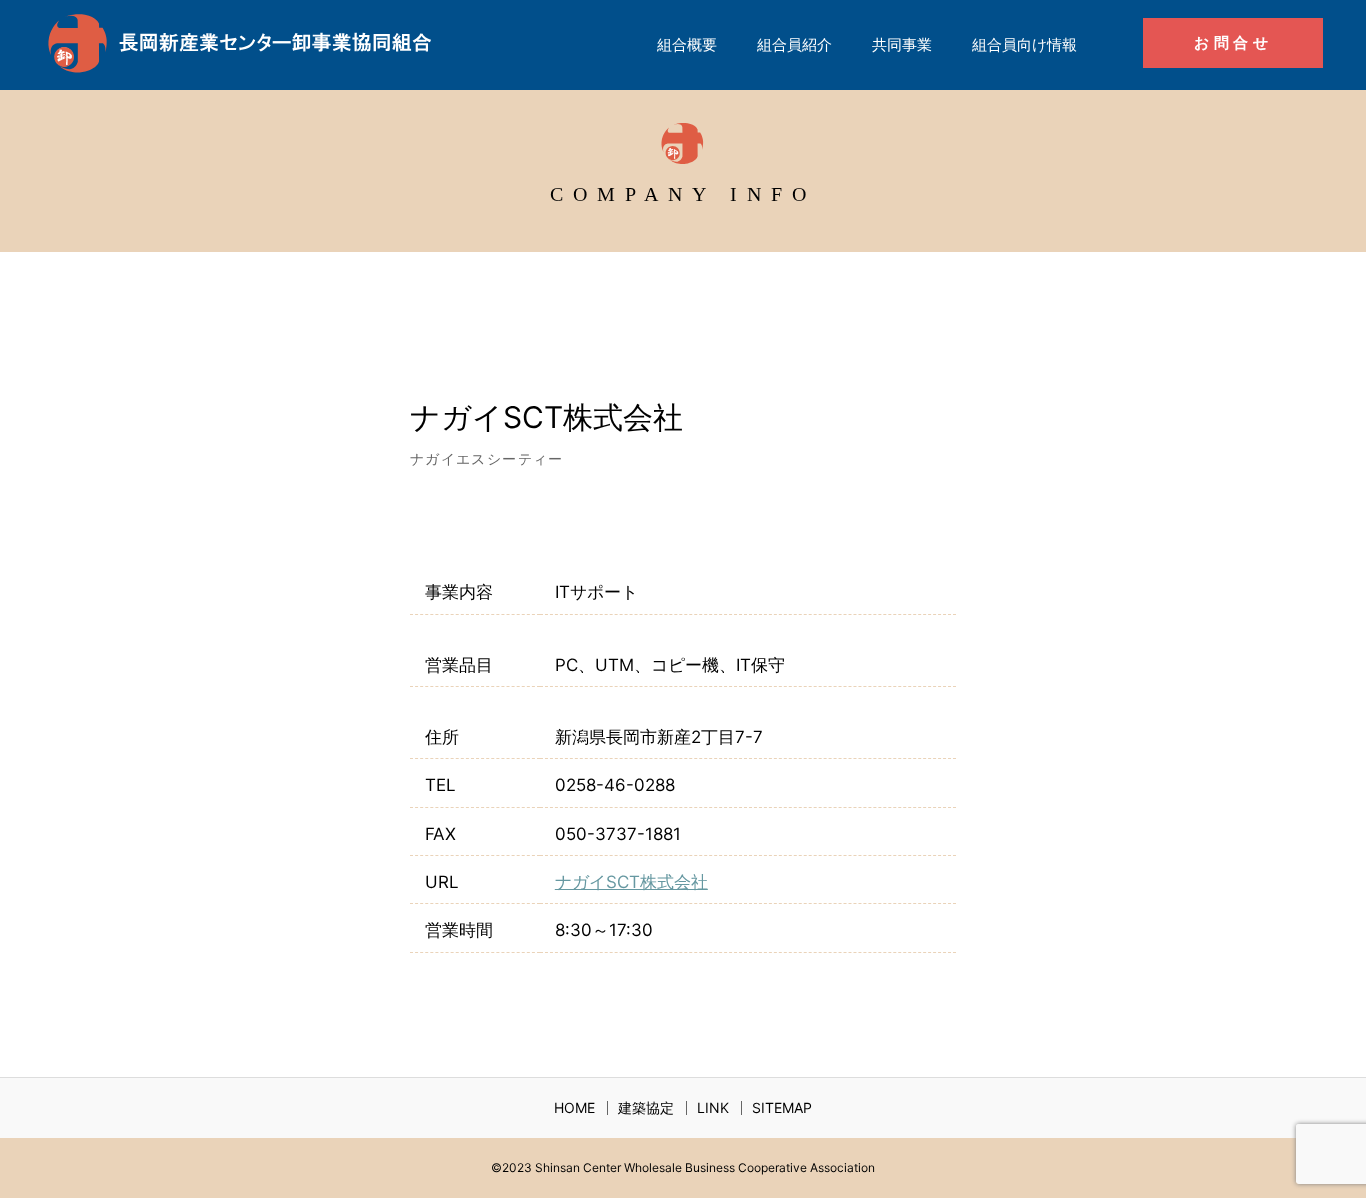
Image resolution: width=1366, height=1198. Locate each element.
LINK (713, 1108)
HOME (574, 1108)
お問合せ (1233, 42)
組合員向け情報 (1024, 44)
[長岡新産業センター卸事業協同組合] (243, 45)
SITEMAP (782, 1108)
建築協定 (646, 1108)
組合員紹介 (794, 44)
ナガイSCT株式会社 (631, 882)
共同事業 (902, 44)
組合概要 (687, 44)
